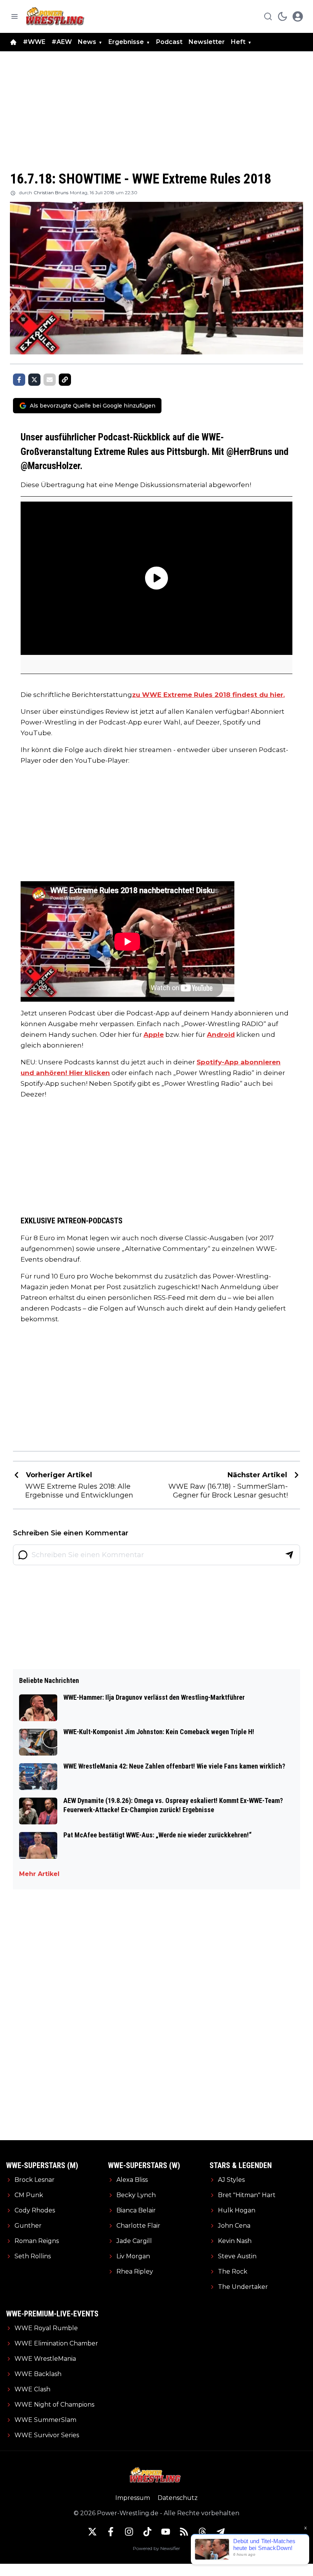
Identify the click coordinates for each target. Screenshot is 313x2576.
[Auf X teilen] (34, 380)
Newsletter (207, 42)
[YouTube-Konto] (166, 2532)
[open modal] (298, 16)
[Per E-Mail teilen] (50, 380)
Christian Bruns (51, 192)
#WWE (34, 42)
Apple (154, 1035)
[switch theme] (282, 16)
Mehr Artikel (39, 1874)
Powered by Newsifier (156, 2548)
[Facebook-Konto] (111, 2532)
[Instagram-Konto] (129, 2532)
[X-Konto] (92, 2532)
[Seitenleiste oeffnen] (15, 16)
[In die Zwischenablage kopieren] (65, 380)
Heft (238, 42)
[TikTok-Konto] (147, 2532)
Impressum (133, 2498)
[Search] (268, 16)
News (87, 42)
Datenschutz (178, 2498)
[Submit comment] (289, 1555)
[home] (13, 42)
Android (221, 1035)
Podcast (169, 42)
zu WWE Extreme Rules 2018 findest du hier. (208, 695)
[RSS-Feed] (184, 2532)
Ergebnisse (126, 42)
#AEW (62, 42)
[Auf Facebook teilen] (19, 380)
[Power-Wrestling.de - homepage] (56, 16)
